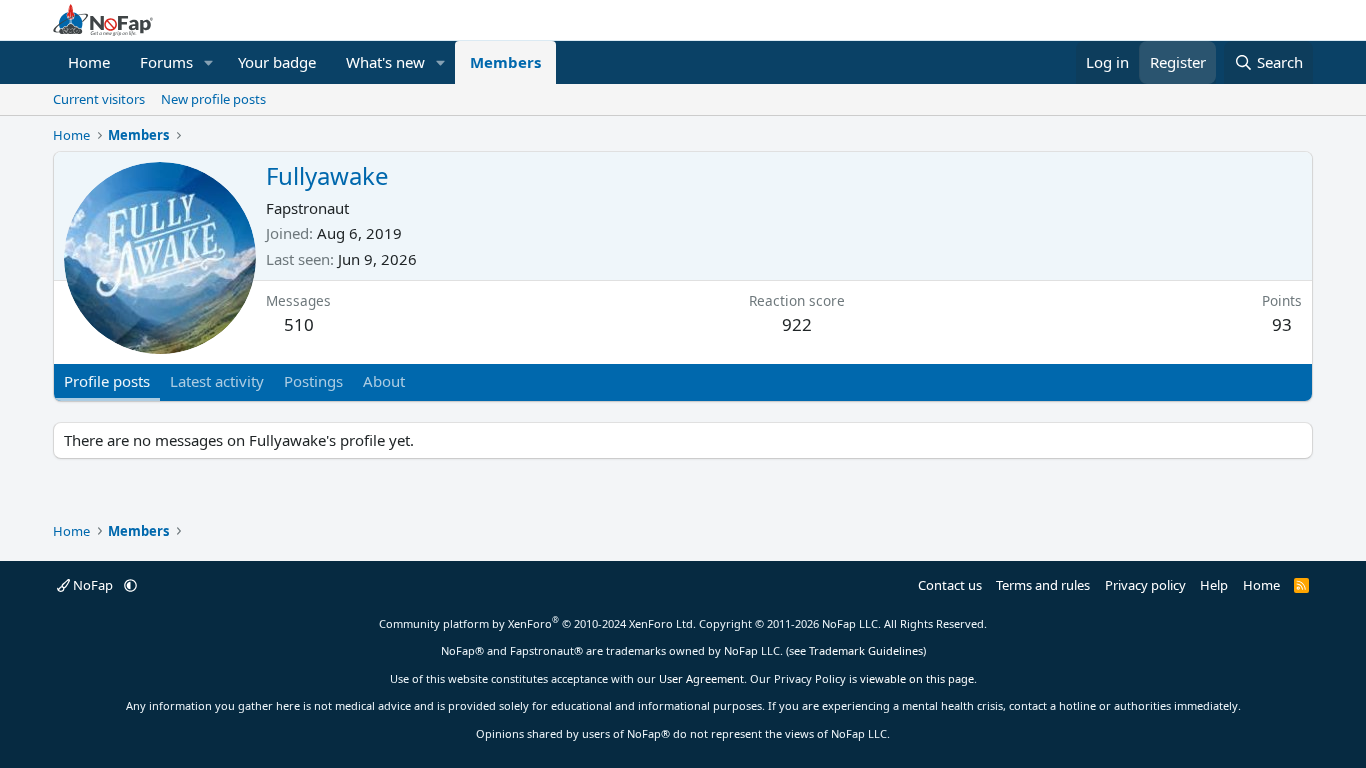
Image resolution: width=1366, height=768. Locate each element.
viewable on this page (917, 678)
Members (505, 62)
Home (89, 62)
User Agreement (701, 678)
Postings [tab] (313, 381)
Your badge (277, 62)
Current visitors (99, 99)
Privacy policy (1145, 585)
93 (1282, 324)
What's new (385, 62)
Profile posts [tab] (107, 381)
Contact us (950, 585)
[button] (209, 62)
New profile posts (213, 99)
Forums (166, 62)
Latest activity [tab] (217, 381)
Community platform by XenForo (537, 623)
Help (1214, 585)
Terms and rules (1043, 585)
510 (299, 324)
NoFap (93, 585)
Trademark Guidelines (866, 650)
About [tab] (384, 381)
